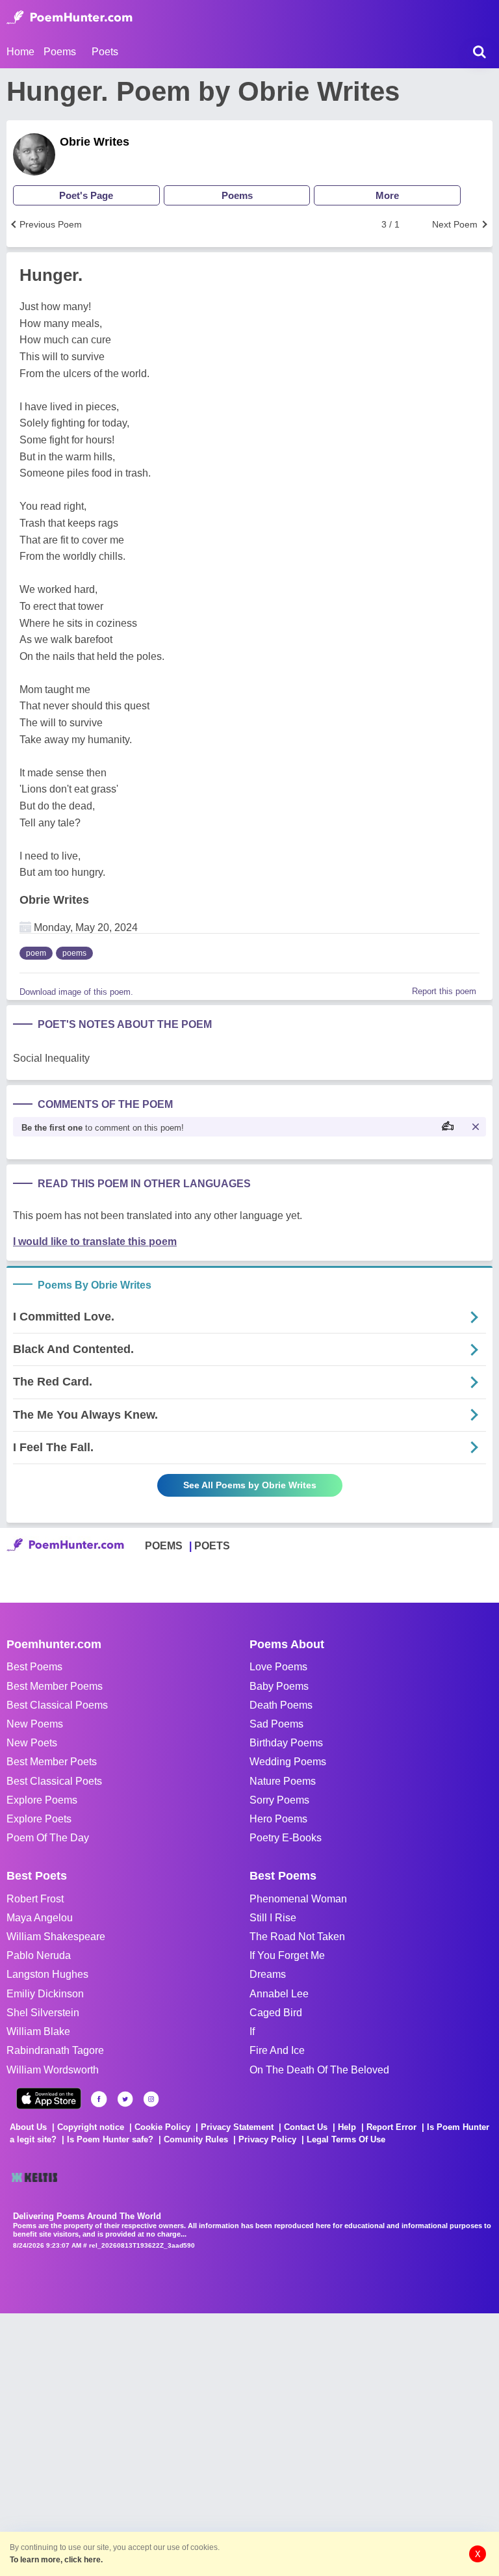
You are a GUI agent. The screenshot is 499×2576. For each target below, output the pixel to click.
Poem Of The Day (48, 1838)
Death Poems (281, 1705)
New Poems (35, 1724)
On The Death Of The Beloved (319, 2070)
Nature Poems (283, 1781)
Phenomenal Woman (298, 1899)
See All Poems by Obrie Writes (250, 1485)
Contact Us (306, 2127)
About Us (28, 2127)
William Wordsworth (53, 2070)
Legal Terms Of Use (346, 2139)
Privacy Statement (237, 2127)
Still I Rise (273, 1918)
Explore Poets (39, 1819)
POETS (212, 1546)
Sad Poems (276, 1724)
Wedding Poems (288, 1762)
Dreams (268, 1974)
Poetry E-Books (286, 1838)
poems (74, 953)
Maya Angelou (40, 1918)
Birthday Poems (286, 1743)
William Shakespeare (56, 1937)
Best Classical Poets (54, 1781)
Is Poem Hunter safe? (110, 2139)
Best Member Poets (52, 1762)
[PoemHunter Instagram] (151, 2099)
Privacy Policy (267, 2139)
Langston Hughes (47, 1974)
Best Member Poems (55, 1686)
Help (347, 2127)
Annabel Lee (279, 1994)
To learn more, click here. (56, 2560)
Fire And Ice (277, 2050)
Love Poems (278, 1667)
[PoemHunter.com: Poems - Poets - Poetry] (70, 18)
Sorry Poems (279, 1800)
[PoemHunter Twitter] (125, 2099)
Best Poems (34, 1667)
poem (36, 953)
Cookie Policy (162, 2127)
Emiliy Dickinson (45, 1994)
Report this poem (444, 991)
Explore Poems (42, 1800)
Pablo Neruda (39, 1955)
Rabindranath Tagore (55, 2050)
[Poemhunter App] (49, 2098)
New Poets (32, 1743)
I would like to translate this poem (95, 1242)
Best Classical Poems (57, 1705)
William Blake (38, 2031)
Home (20, 52)
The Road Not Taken (297, 1937)
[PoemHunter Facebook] (99, 2099)
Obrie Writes (95, 142)
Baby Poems (279, 1686)
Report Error (391, 2127)
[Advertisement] (195, 2443)
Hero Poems (278, 1819)
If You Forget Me (287, 1955)
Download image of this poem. (76, 992)
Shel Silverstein (43, 2013)
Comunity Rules (196, 2139)
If (252, 2031)
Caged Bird (276, 2013)
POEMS (164, 1546)
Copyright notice (91, 2127)
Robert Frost (35, 1899)
